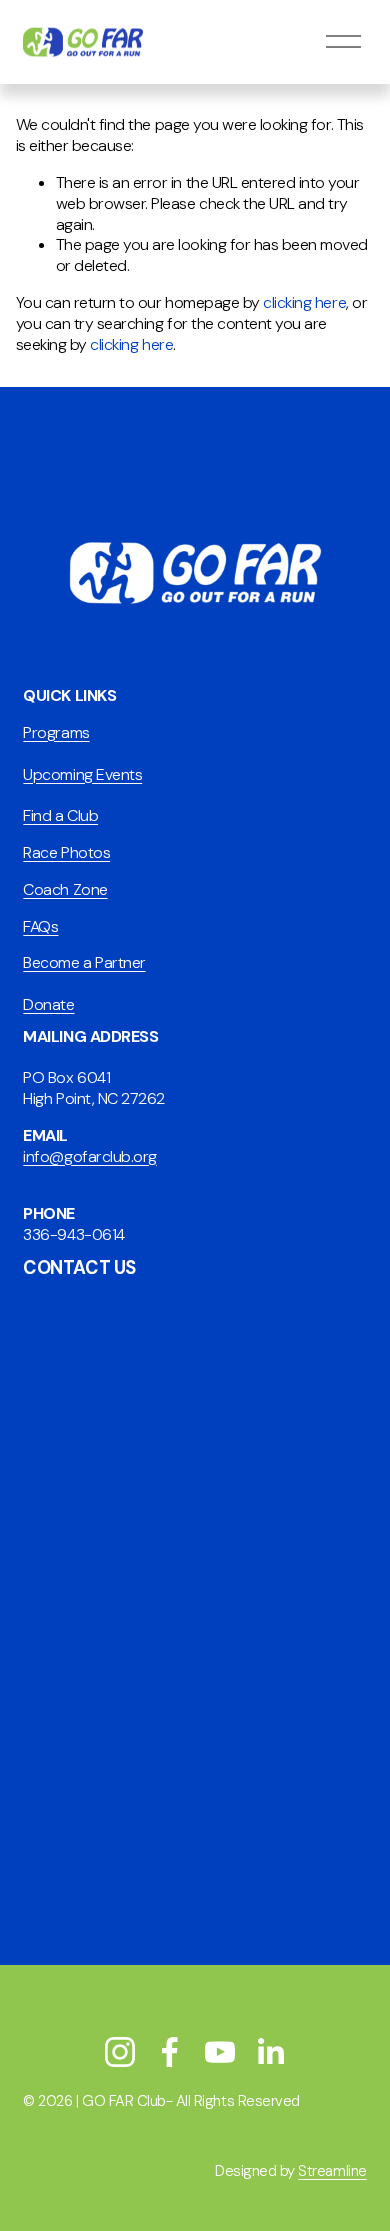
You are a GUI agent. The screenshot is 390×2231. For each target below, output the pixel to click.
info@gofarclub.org (89, 1157)
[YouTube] (220, 2052)
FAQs (40, 927)
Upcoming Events (82, 775)
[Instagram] (120, 2052)
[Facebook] (170, 2052)
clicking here (304, 302)
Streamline (332, 2171)
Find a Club (60, 816)
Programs (56, 733)
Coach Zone (65, 890)
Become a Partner (84, 963)
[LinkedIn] (270, 2052)
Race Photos (66, 853)
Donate (48, 1005)
